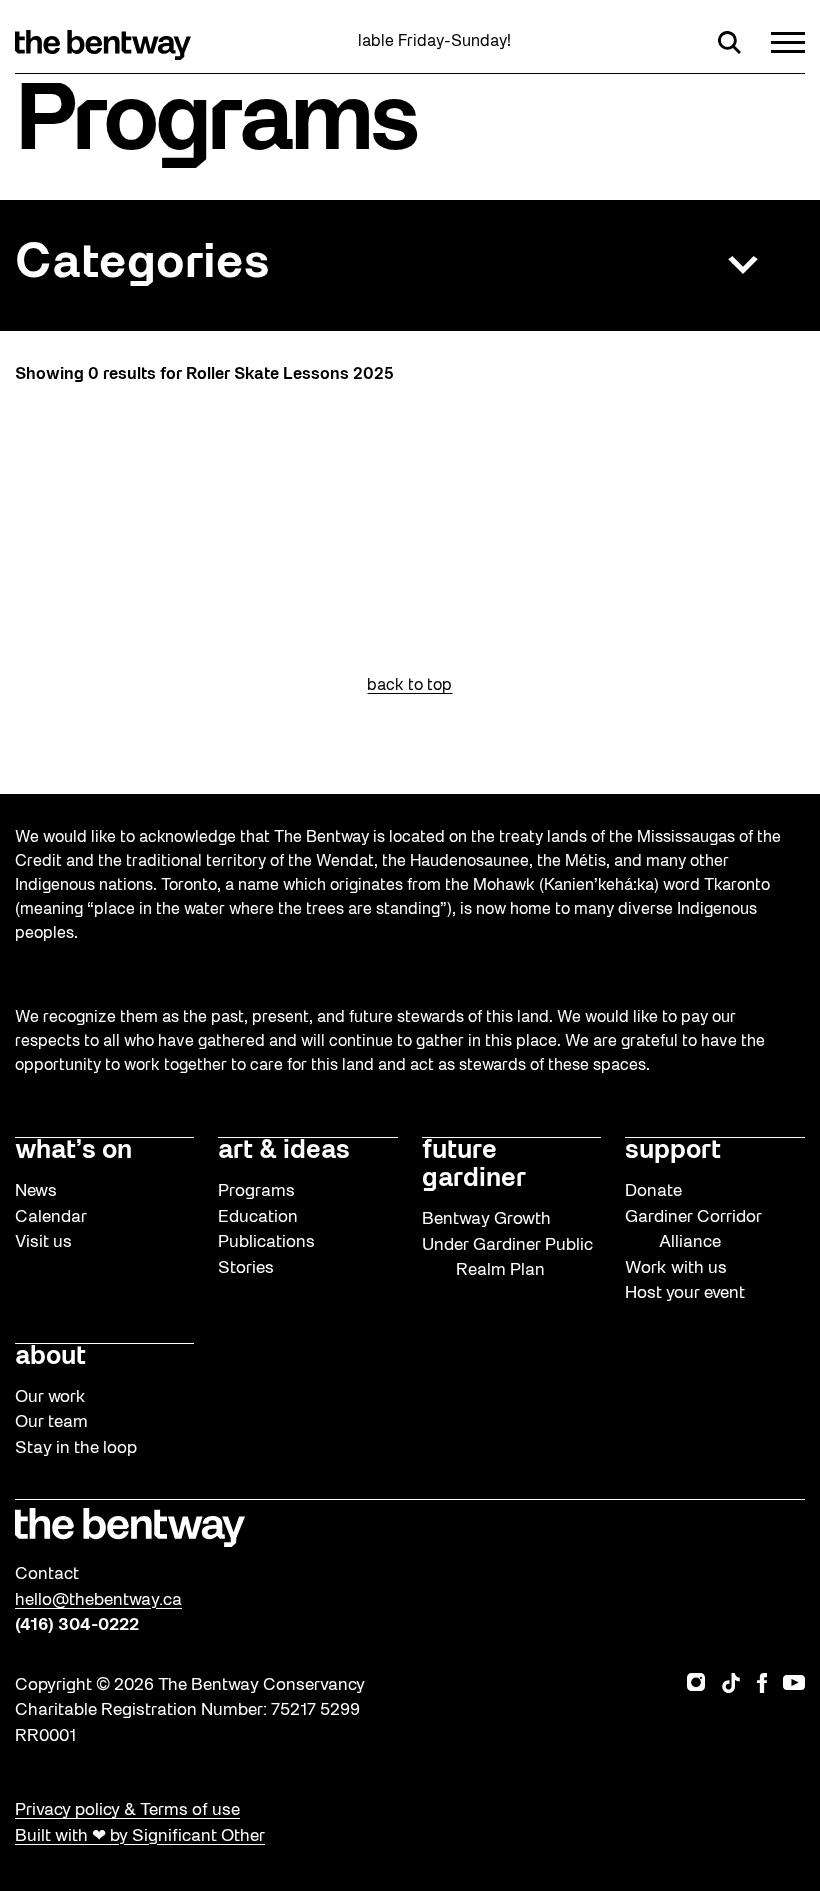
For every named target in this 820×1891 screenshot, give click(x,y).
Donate (653, 1191)
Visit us (43, 1242)
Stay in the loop (76, 1448)
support (673, 1151)
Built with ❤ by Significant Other (140, 1836)
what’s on (73, 1151)
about (50, 1357)
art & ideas (284, 1151)
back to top (409, 686)
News (36, 1191)
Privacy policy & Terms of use (127, 1810)
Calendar (51, 1217)
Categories (142, 264)
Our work (50, 1397)
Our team (51, 1422)
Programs (256, 1191)
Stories (246, 1268)
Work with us (676, 1268)
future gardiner (474, 1165)
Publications (266, 1242)
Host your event (685, 1293)
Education (258, 1217)
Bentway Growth (486, 1219)
